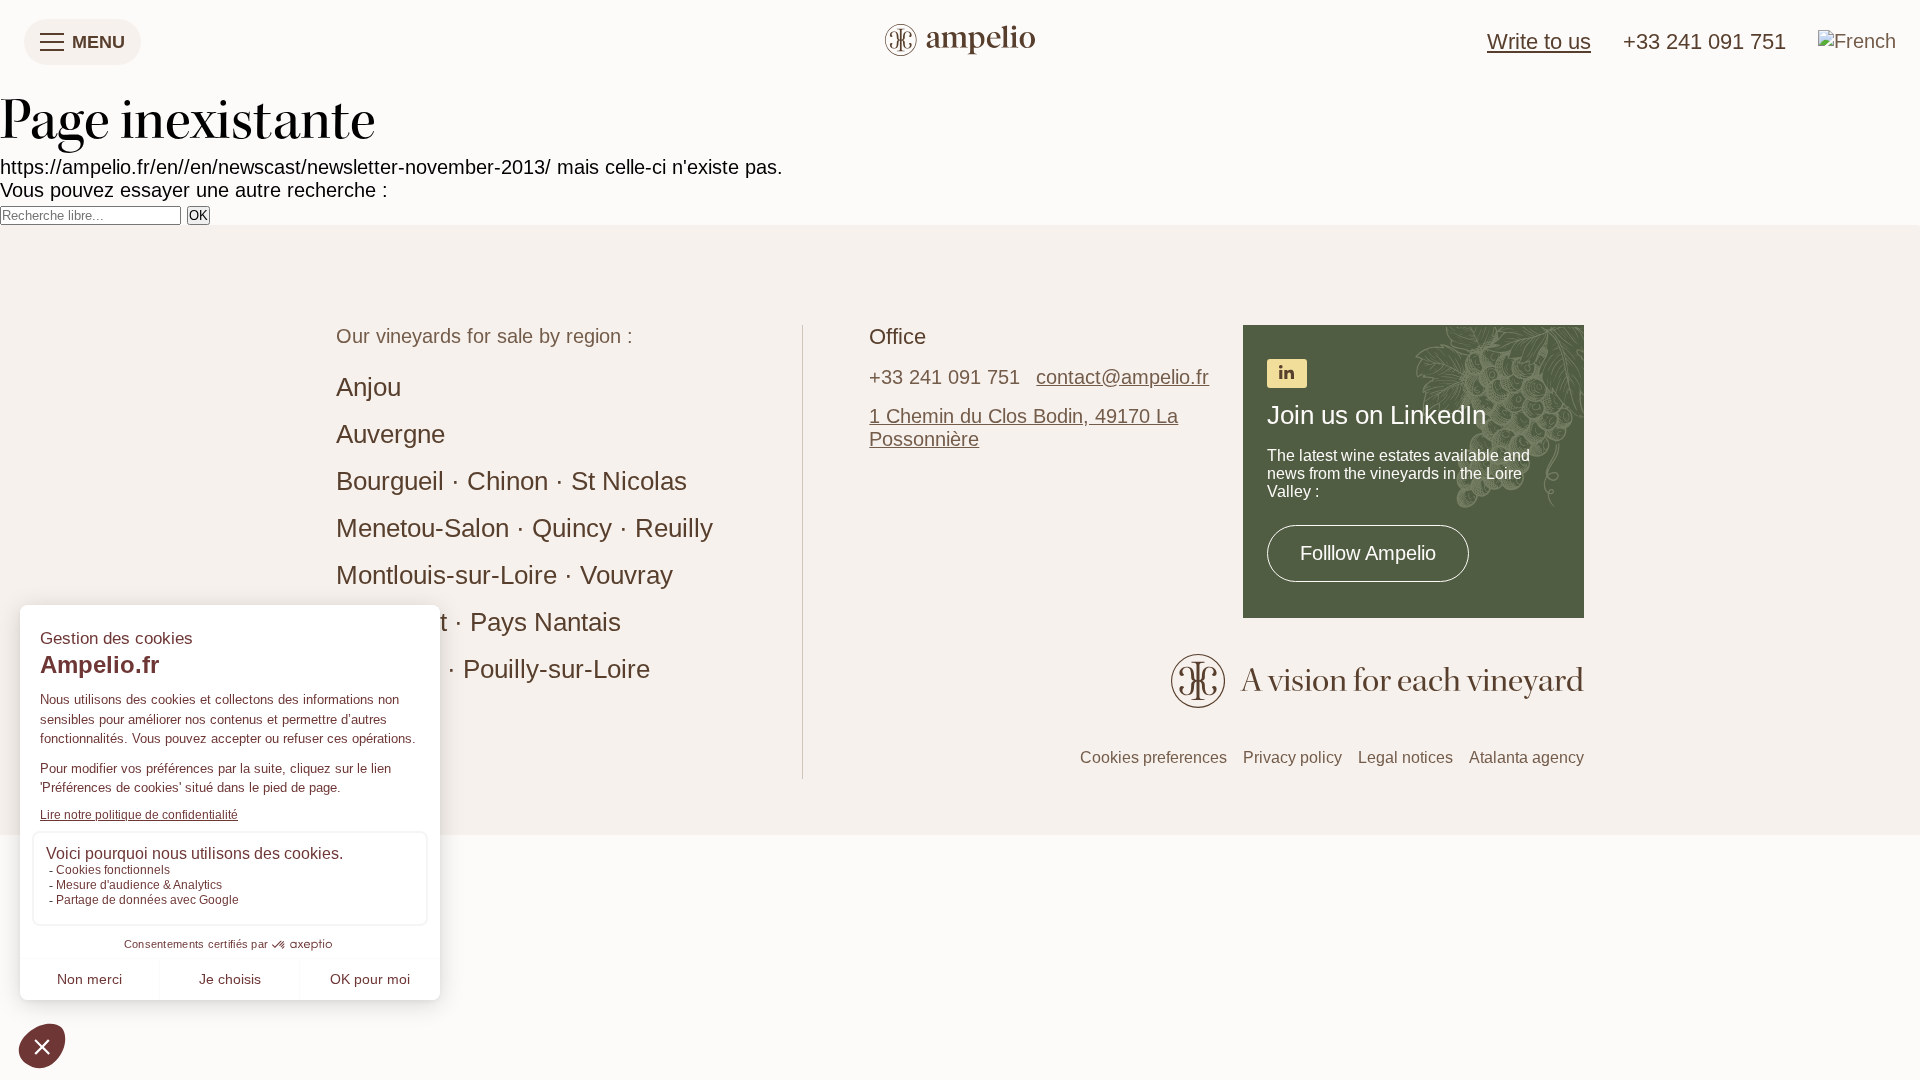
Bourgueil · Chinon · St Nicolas (511, 481)
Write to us (1539, 42)
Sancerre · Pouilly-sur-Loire (493, 669)
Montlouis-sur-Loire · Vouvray (504, 575)
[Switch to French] (1857, 41)
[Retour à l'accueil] (960, 42)
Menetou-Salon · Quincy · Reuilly (524, 528)
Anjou (368, 387)
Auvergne (390, 434)
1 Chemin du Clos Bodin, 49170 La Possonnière (1023, 427)
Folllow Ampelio (1368, 553)
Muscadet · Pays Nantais (478, 622)
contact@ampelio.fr (1122, 377)
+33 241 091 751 (1704, 42)
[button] (82, 42)
